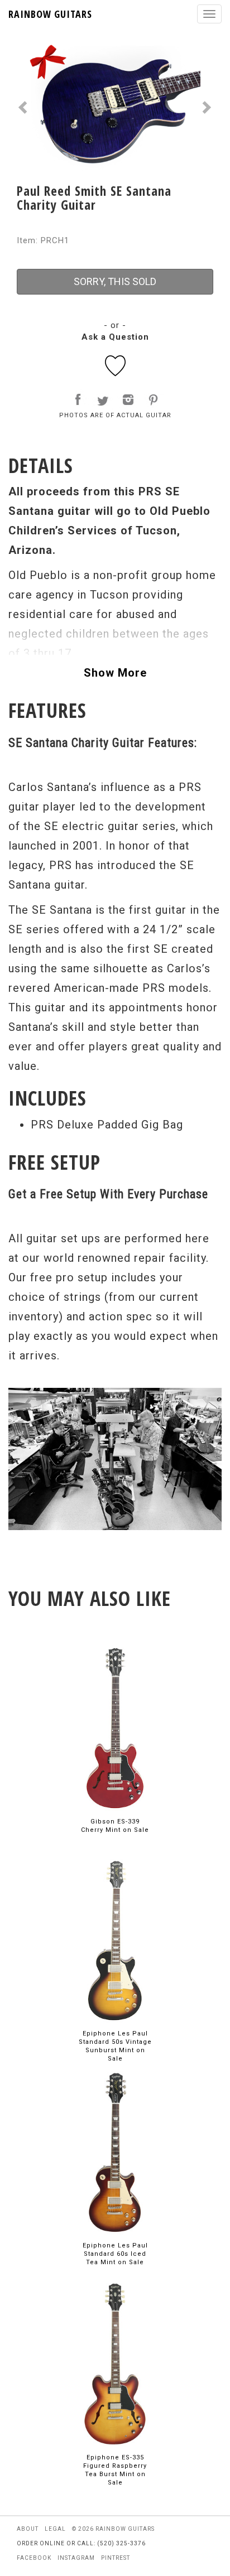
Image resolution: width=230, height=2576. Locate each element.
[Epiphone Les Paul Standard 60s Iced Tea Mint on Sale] (115, 2152)
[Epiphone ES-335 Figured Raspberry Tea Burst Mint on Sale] (115, 2364)
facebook (34, 2558)
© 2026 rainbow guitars (113, 2529)
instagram (76, 2558)
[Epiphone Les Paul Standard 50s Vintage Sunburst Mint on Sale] (115, 1940)
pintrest (116, 2558)
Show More (115, 673)
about (28, 2529)
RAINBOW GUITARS (50, 14)
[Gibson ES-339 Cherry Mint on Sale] (115, 1728)
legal (55, 2529)
